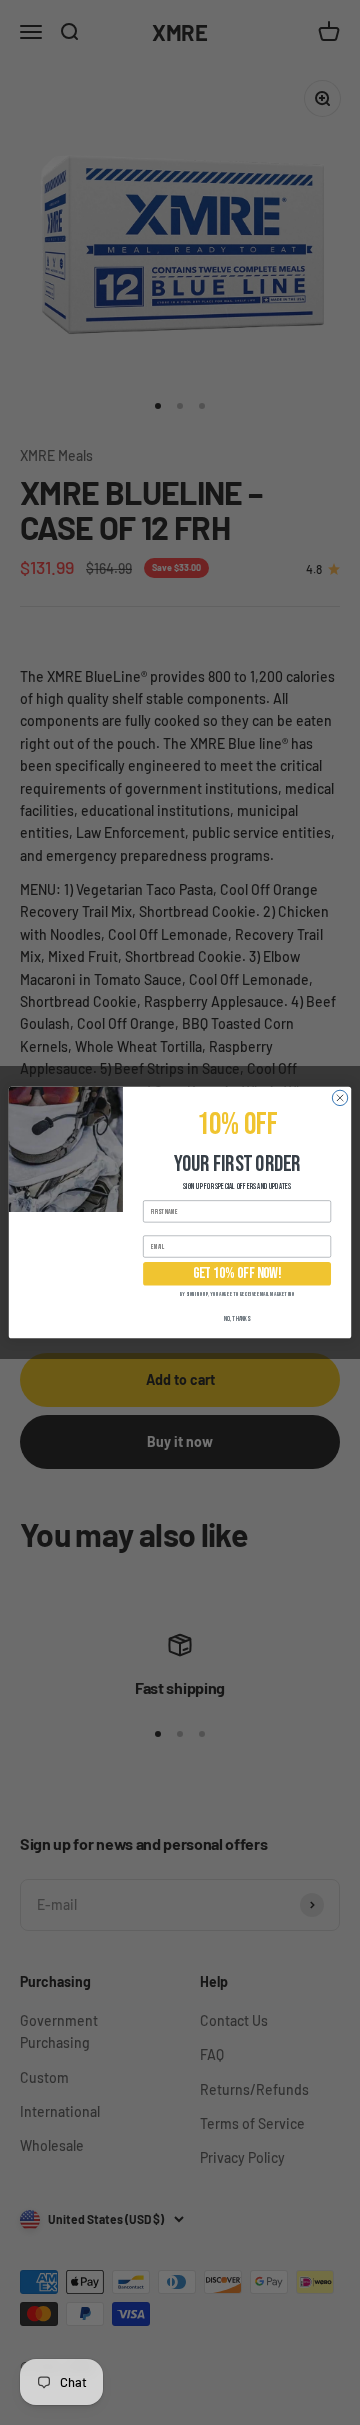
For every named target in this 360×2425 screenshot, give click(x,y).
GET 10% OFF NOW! (237, 1273)
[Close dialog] (339, 1097)
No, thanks (237, 1319)
